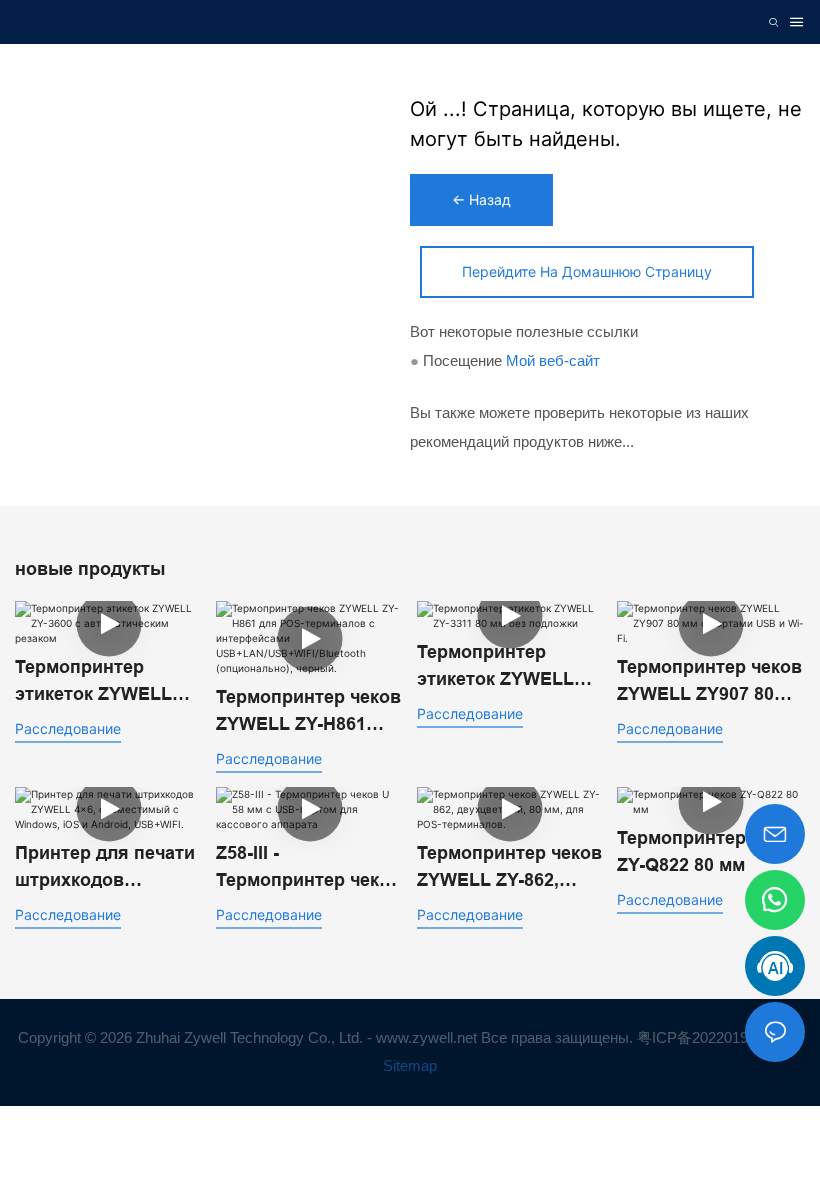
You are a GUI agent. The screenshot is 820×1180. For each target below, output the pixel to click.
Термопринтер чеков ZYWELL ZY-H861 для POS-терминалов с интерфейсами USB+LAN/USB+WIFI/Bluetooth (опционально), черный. (308, 712)
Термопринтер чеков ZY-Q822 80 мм (709, 851)
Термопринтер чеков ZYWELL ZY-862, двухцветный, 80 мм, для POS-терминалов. (510, 868)
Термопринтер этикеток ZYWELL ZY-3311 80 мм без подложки (496, 667)
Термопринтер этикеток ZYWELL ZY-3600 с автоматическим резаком (93, 682)
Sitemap (410, 1065)
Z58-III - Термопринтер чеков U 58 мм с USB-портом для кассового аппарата (308, 868)
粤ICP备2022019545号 (714, 1037)
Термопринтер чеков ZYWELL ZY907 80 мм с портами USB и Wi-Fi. (709, 682)
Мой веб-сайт (553, 360)
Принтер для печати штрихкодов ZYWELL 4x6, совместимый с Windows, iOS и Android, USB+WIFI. (105, 868)
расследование (68, 728)
